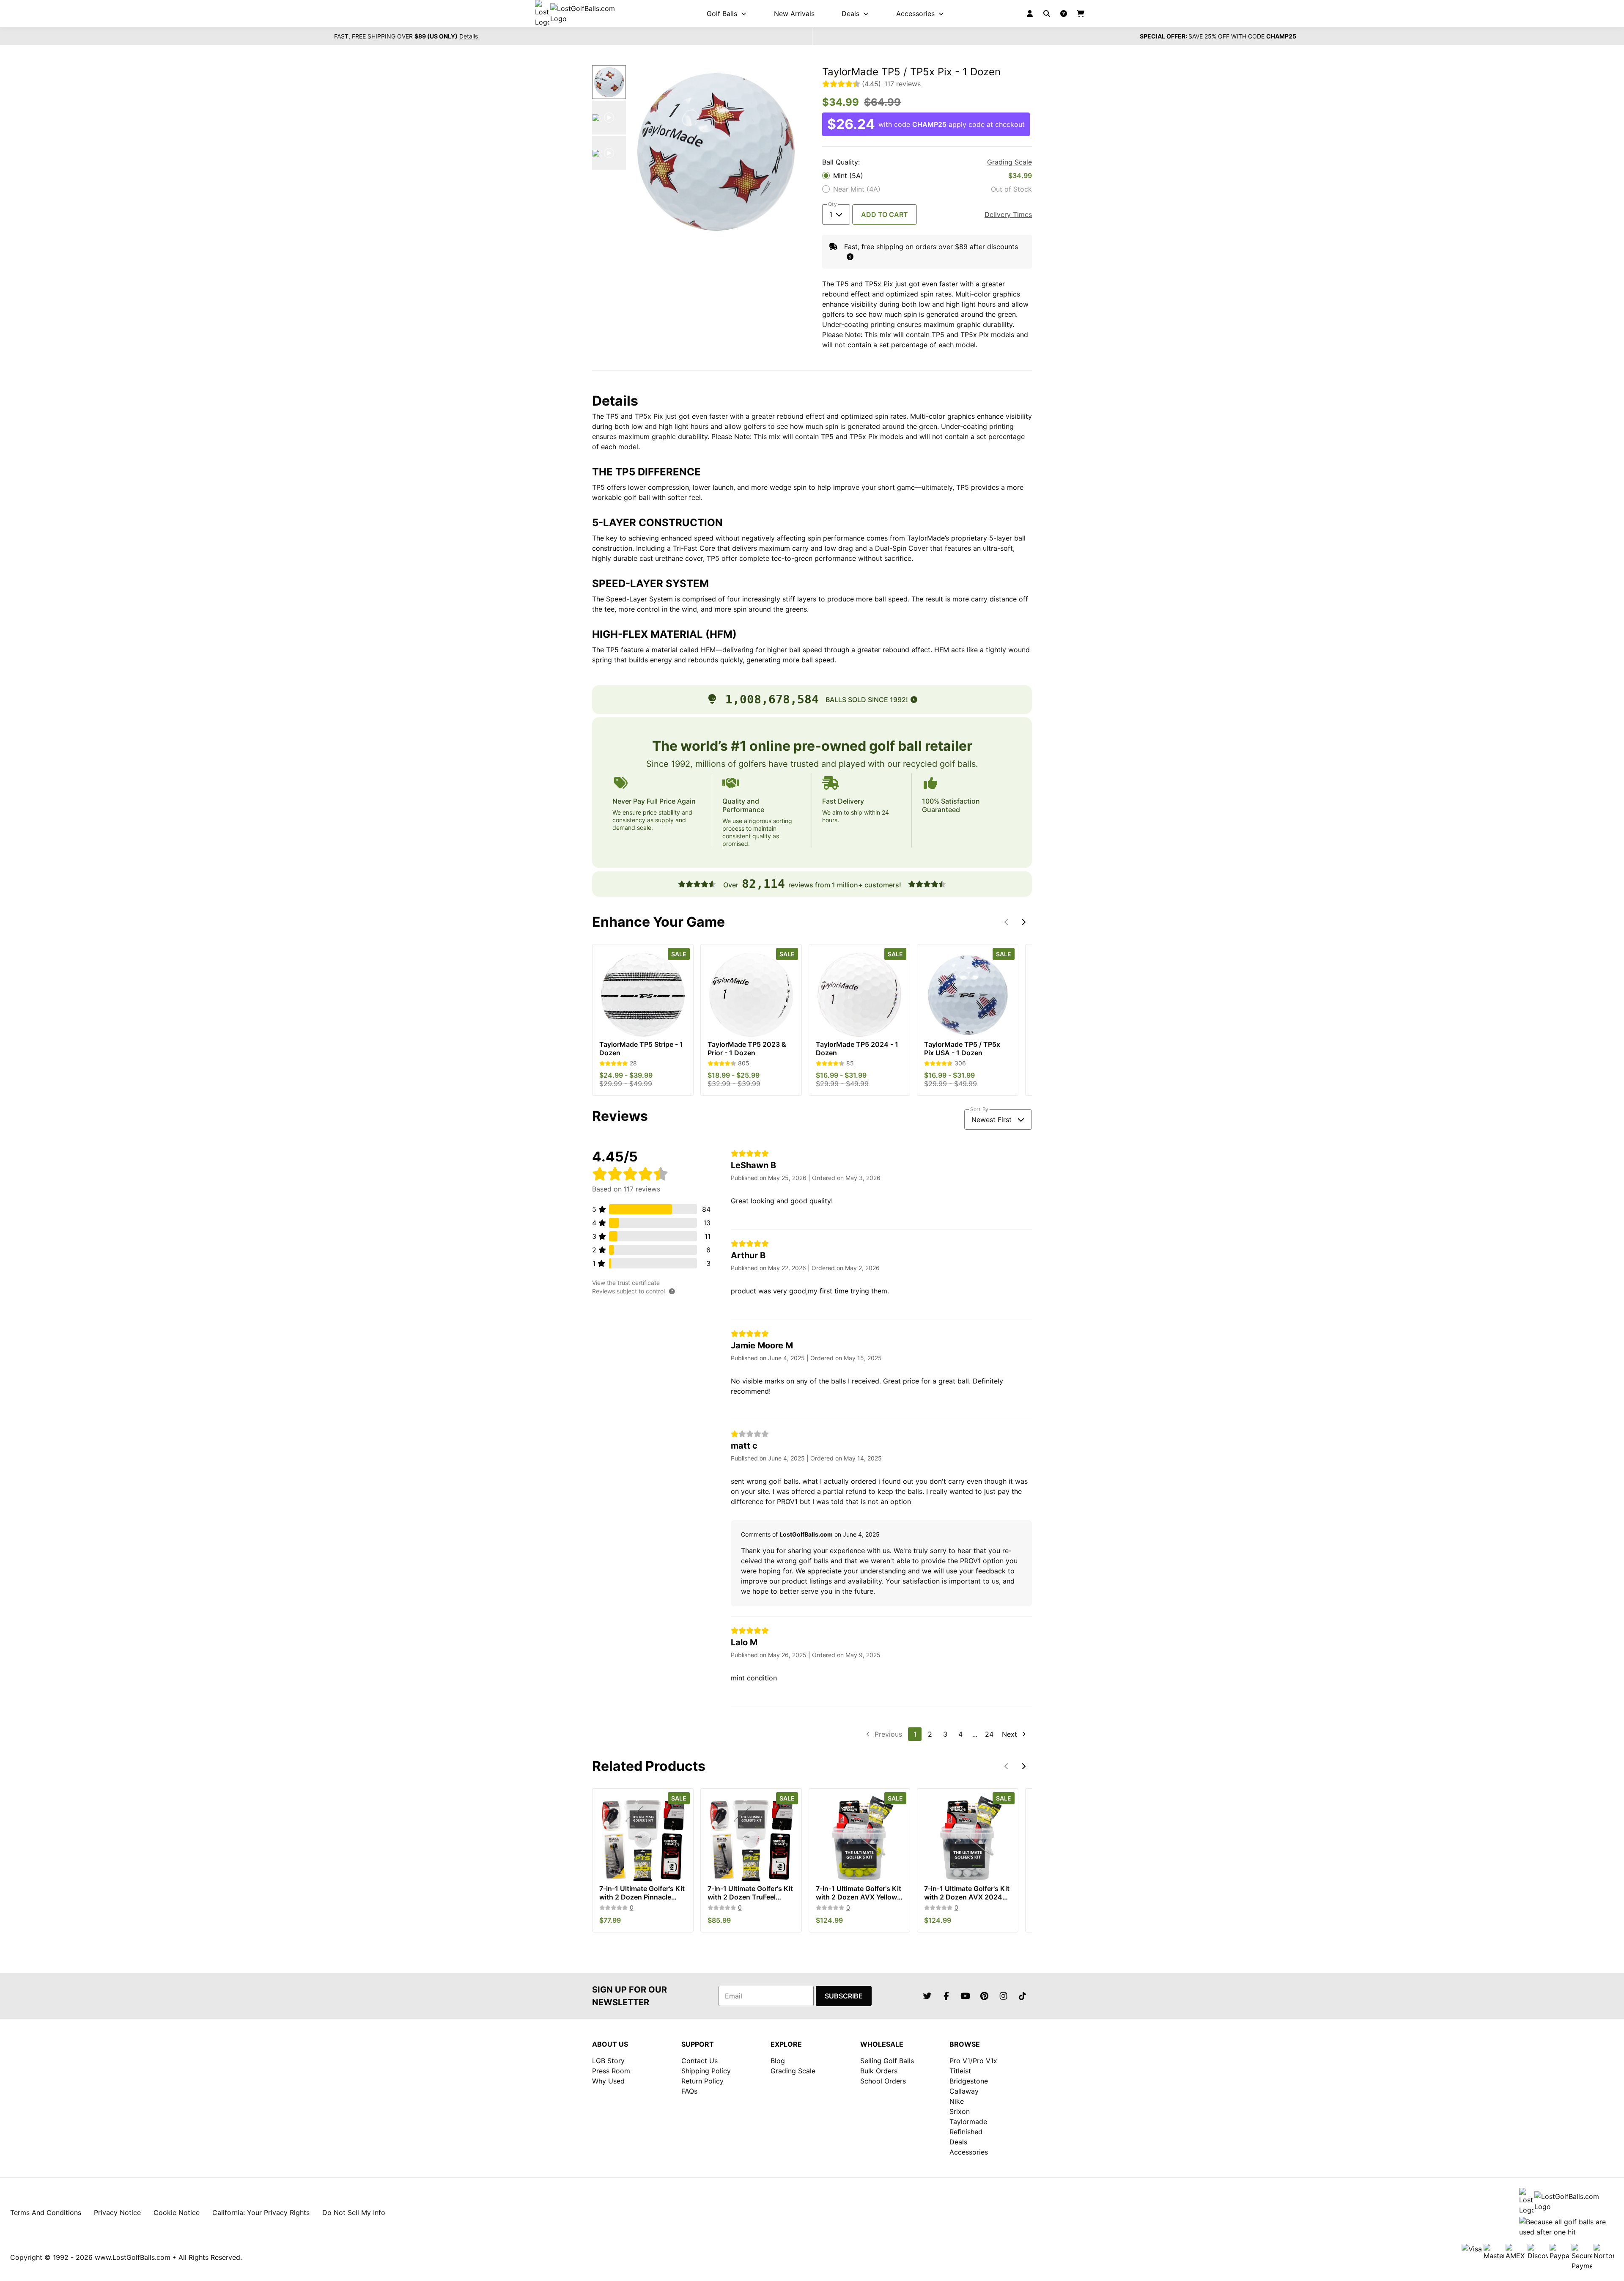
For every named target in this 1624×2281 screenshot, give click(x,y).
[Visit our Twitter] (927, 1996)
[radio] (927, 176)
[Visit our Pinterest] (984, 1996)
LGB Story (608, 2061)
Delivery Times (1008, 214)
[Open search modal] (1047, 14)
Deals (958, 2142)
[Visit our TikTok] (1022, 1996)
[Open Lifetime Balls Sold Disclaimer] (914, 700)
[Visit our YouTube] (965, 1996)
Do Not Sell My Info (354, 2212)
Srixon (960, 2111)
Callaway (964, 2091)
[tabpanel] (716, 151)
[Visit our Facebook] (946, 1996)
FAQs (689, 2091)
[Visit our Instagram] (1003, 1996)
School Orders (883, 2081)
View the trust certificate (626, 1283)
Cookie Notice (177, 2212)
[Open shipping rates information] (850, 257)
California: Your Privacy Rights (261, 2212)
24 (989, 1734)
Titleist (960, 2071)
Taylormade (968, 2122)
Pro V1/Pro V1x (973, 2061)
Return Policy (702, 2081)
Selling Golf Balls (887, 2061)
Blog (778, 2061)
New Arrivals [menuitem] (794, 14)
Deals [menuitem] (850, 14)
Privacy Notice (117, 2212)
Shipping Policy (706, 2071)
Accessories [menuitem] (915, 14)
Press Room (611, 2071)
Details (469, 36)
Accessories (969, 2152)
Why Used (608, 2081)
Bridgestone (969, 2081)
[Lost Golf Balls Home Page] (582, 14)
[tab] (609, 82)
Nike (957, 2101)
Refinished (966, 2132)
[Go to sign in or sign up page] (1030, 14)
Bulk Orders (879, 2071)
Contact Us (700, 2061)
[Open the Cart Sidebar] (1081, 14)
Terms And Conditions (46, 2212)
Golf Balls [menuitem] (722, 14)
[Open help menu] (1064, 14)
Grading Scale (1010, 162)
